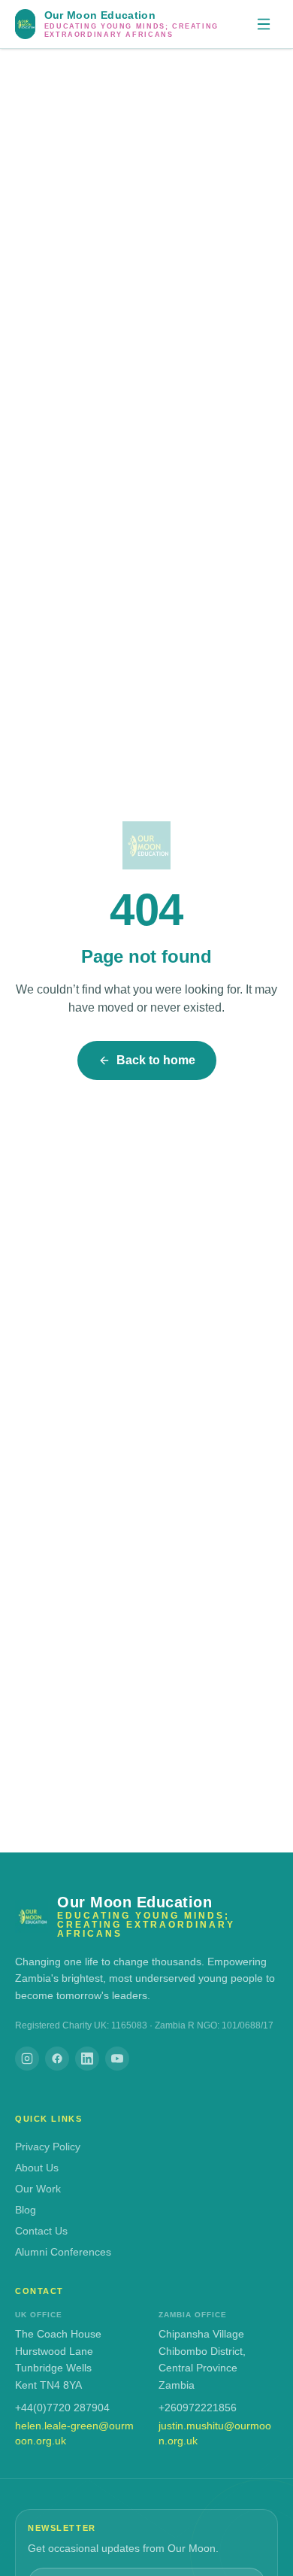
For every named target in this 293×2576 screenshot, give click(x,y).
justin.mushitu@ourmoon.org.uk (215, 2433)
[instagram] (27, 2059)
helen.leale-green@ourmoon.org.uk (74, 2433)
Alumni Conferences (63, 2252)
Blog (26, 2210)
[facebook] (57, 2059)
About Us (37, 2168)
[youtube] (117, 2059)
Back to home (156, 1060)
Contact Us (41, 2231)
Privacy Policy (48, 2147)
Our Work (38, 2189)
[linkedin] (87, 2059)
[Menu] (264, 24)
